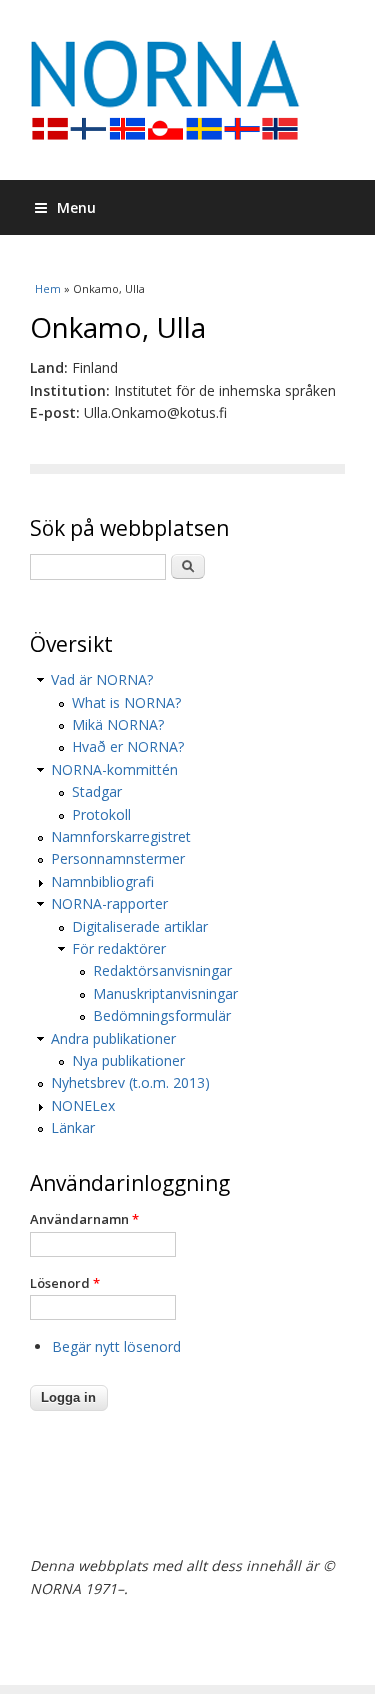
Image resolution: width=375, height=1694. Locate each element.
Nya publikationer (128, 1060)
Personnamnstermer (118, 858)
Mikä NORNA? (118, 724)
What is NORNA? (126, 702)
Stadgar (97, 791)
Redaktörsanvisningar (162, 970)
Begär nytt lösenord (116, 1346)
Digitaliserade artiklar (140, 926)
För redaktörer (119, 948)
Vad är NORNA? (102, 679)
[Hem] (187, 90)
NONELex (83, 1105)
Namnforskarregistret (121, 836)
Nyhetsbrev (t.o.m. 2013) (130, 1082)
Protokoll (101, 814)
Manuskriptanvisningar (165, 993)
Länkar (73, 1127)
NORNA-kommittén (114, 769)
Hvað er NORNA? (128, 746)
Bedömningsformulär (162, 1015)
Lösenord (65, 1283)
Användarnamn (84, 1219)
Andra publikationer (113, 1038)
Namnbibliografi (102, 881)
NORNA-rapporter (109, 903)
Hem (48, 288)
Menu (76, 207)
